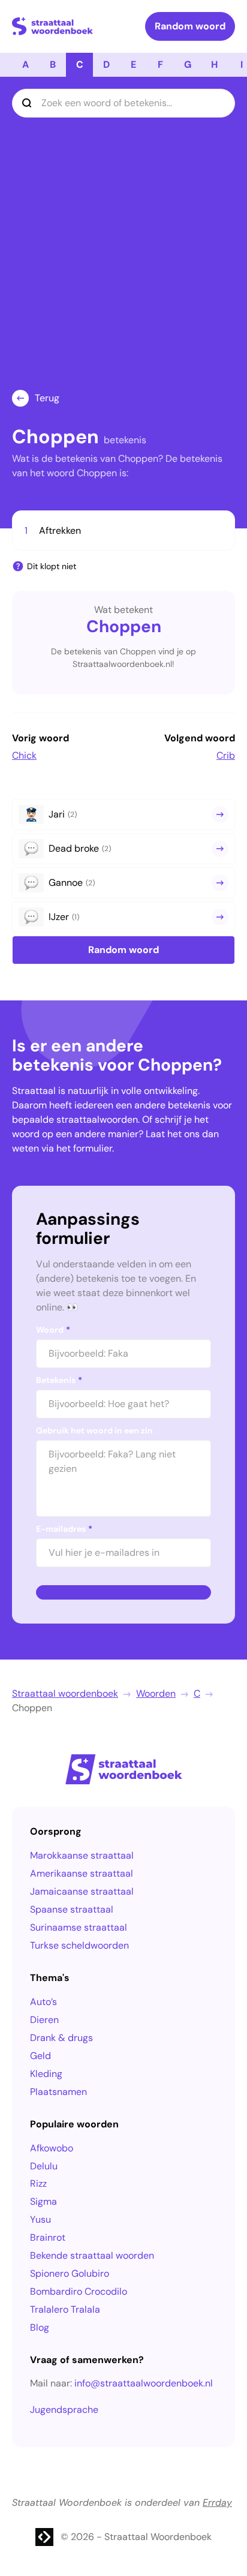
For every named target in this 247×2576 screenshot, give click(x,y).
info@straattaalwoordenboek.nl (144, 2383)
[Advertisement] (123, 260)
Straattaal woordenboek (65, 1693)
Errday (217, 2503)
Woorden (156, 1693)
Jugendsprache (64, 2410)
